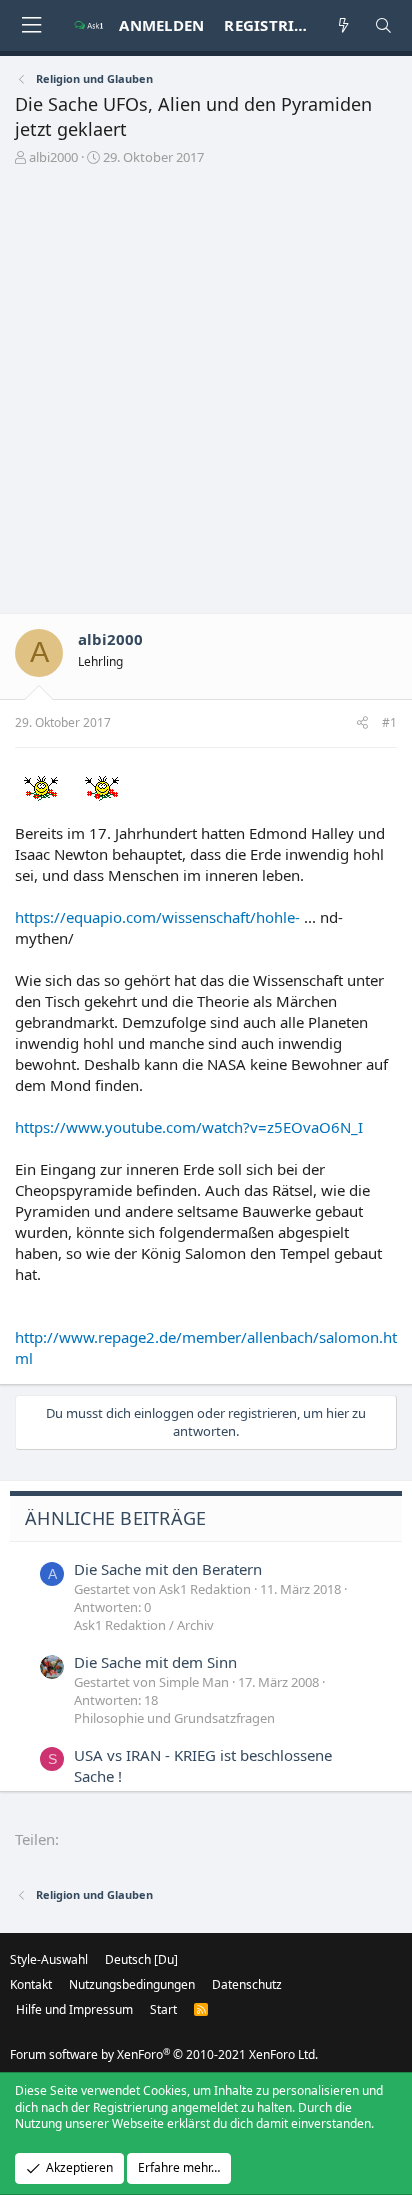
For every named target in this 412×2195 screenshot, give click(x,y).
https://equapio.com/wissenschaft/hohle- (157, 917)
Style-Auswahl (49, 1959)
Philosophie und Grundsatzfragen (174, 1718)
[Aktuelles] (343, 25)
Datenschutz (247, 1984)
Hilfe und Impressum (74, 2009)
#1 (389, 722)
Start (163, 2009)
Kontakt (31, 1984)
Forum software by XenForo (164, 2054)
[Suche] (383, 25)
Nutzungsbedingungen (132, 1984)
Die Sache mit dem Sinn (155, 1662)
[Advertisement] (206, 397)
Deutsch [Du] (141, 1959)
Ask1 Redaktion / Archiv (144, 1625)
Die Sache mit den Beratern (168, 1569)
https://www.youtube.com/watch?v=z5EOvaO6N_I (189, 1127)
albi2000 (53, 157)
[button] (31, 25)
